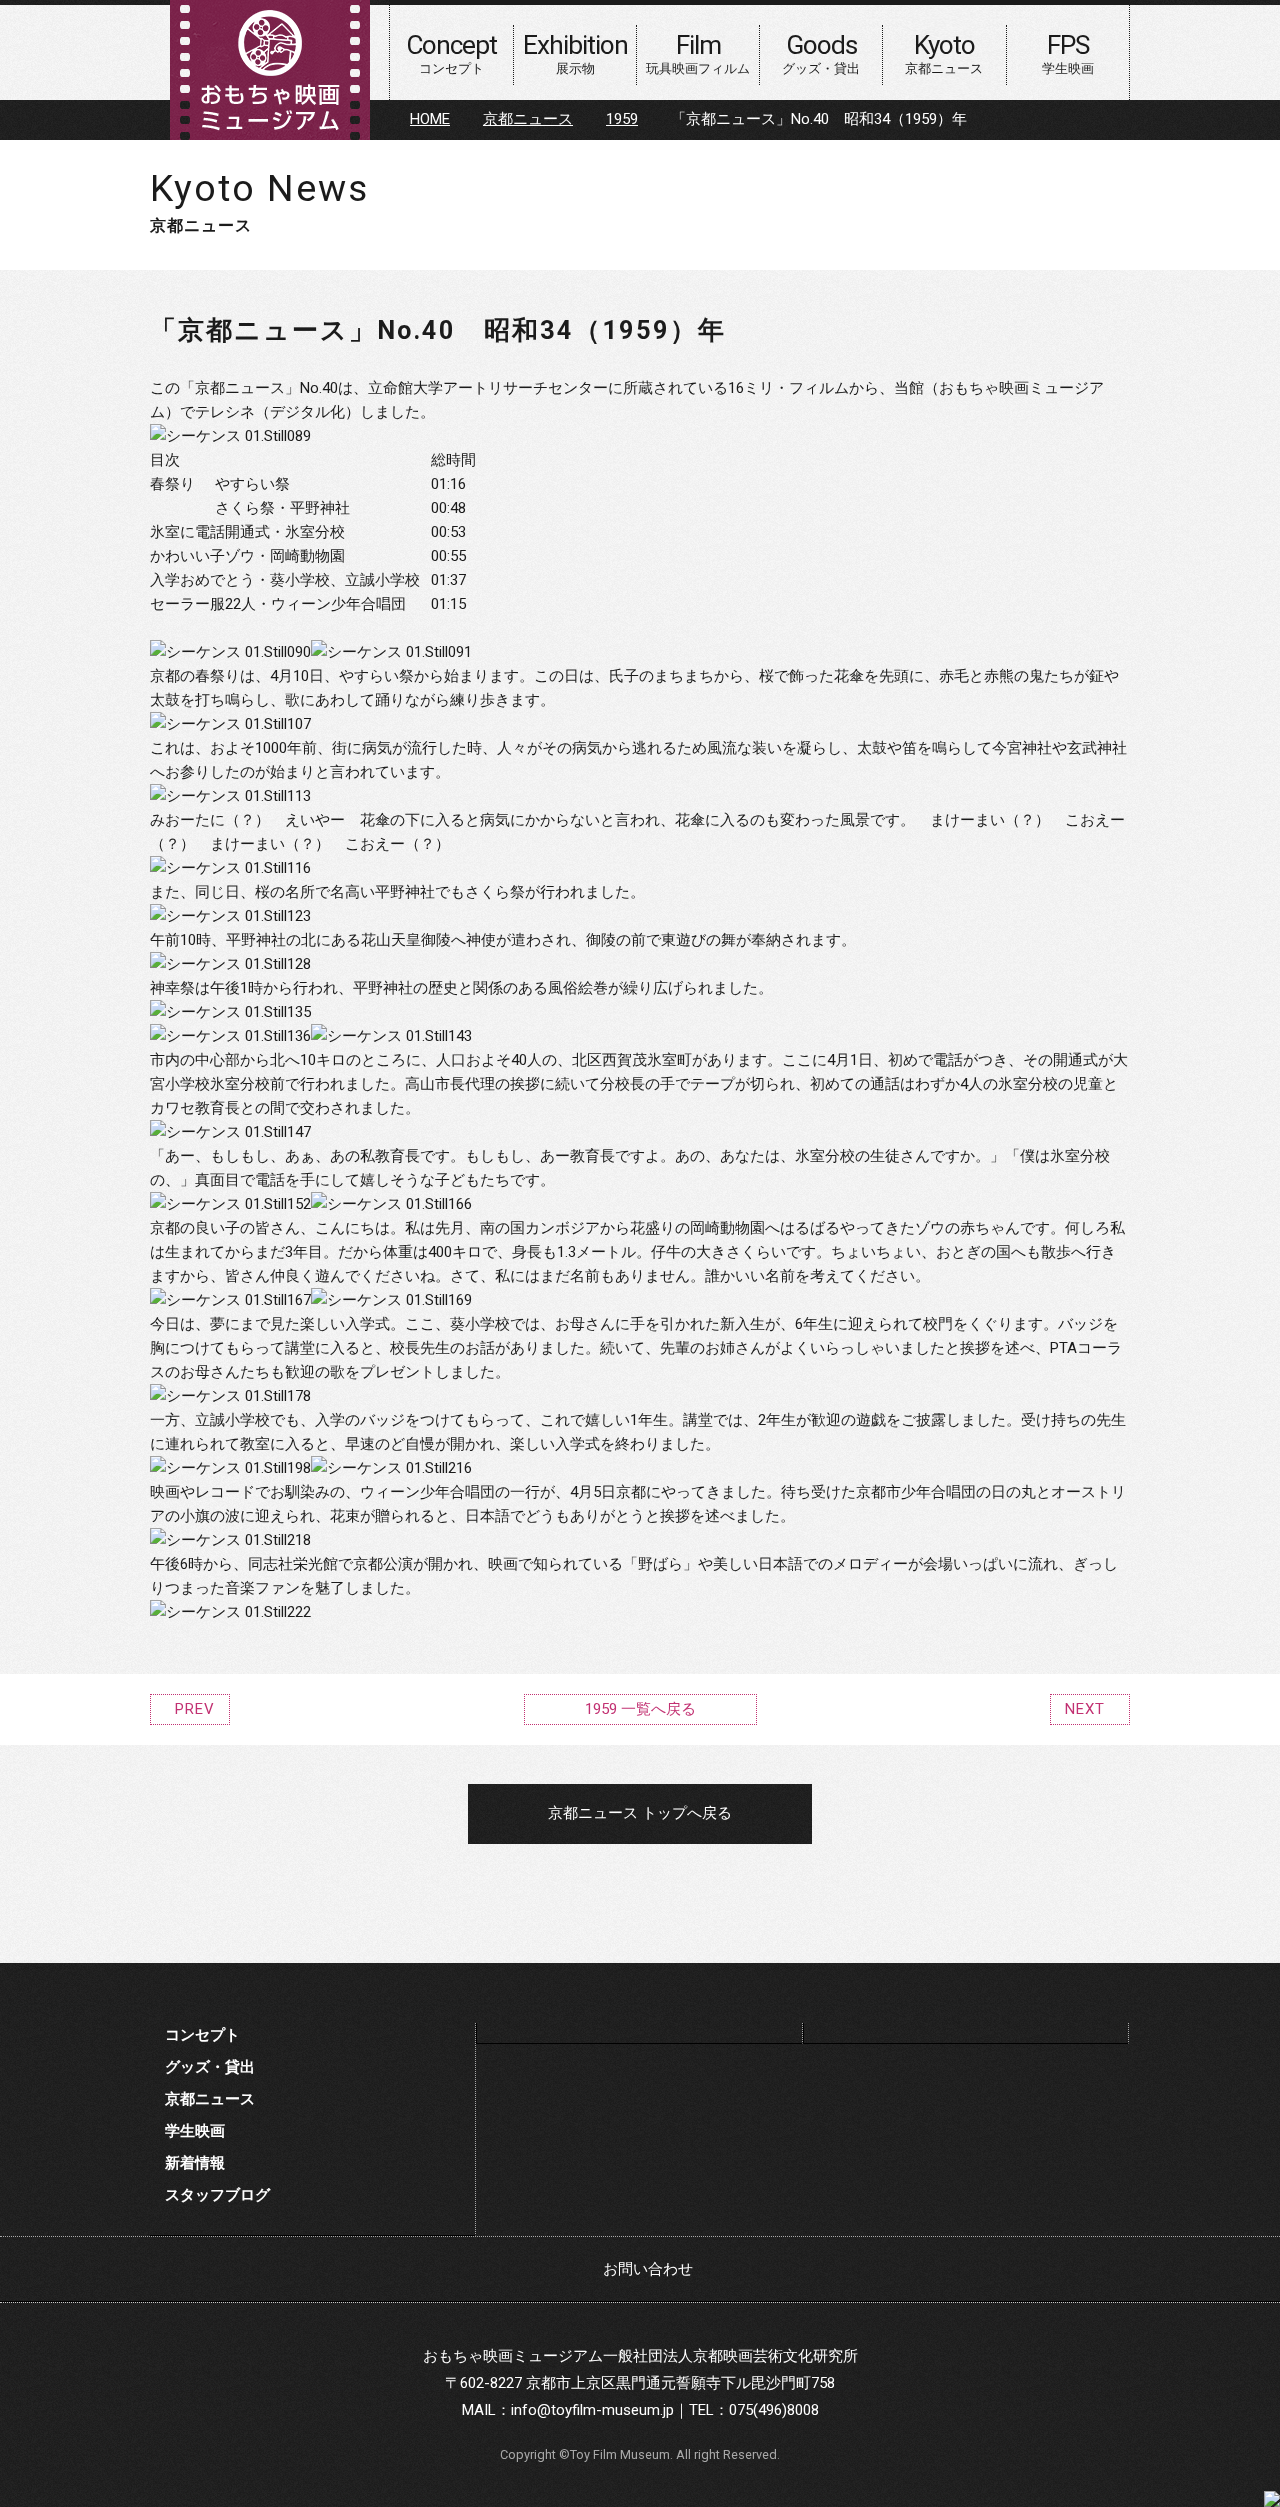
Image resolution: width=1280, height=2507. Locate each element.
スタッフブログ (217, 2195)
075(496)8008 (774, 2410)
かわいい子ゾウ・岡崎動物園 (247, 556)
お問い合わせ (648, 2269)
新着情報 (195, 2163)
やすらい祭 (252, 484)
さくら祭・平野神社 (282, 508)
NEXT (1085, 1709)
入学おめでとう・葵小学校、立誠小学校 (285, 580)
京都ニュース (528, 119)
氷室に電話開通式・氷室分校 (247, 532)
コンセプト (202, 2035)
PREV (195, 1709)
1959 (622, 119)
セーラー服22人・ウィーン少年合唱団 (278, 604)
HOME (430, 119)
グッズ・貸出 (210, 2067)
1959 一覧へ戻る (640, 1709)
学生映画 (195, 2131)
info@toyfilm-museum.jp (592, 2410)
